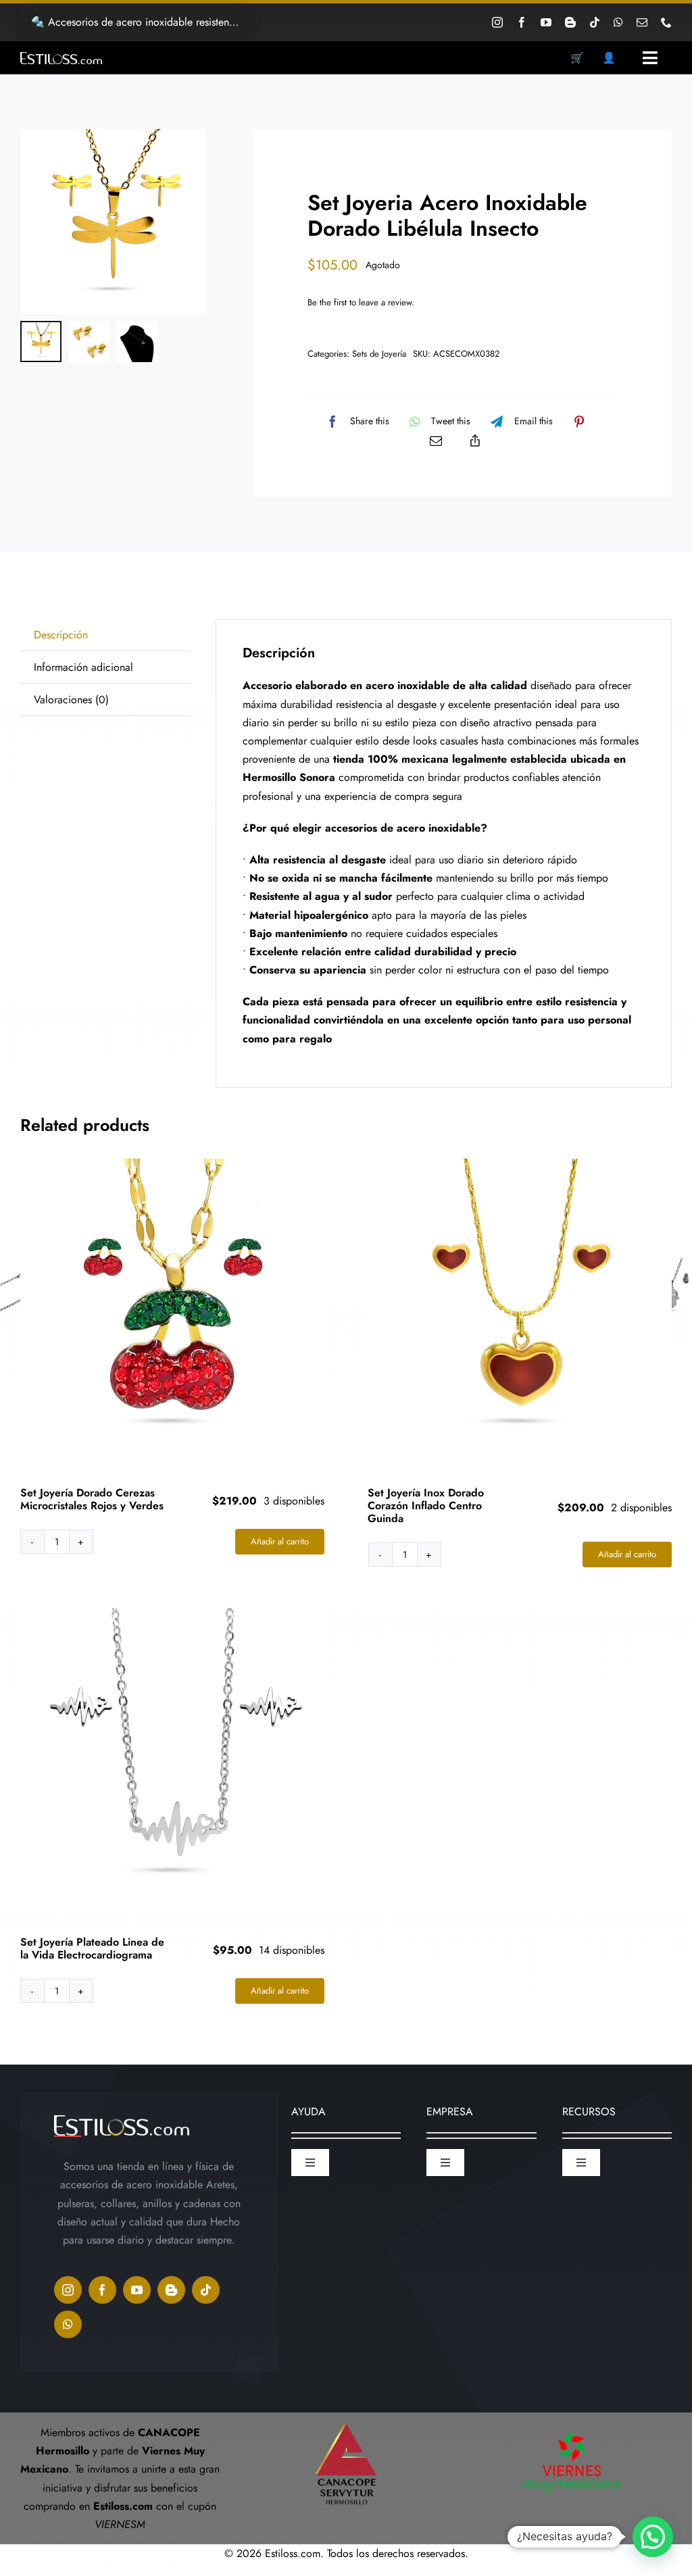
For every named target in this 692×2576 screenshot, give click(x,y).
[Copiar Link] (475, 440)
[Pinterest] (579, 422)
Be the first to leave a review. (361, 302)
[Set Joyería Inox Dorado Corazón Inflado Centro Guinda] (520, 1311)
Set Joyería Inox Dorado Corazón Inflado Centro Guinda (426, 1506)
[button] (653, 2537)
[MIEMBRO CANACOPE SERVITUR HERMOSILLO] (346, 2418)
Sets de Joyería (379, 354)
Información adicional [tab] (83, 667)
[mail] (642, 22)
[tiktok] (595, 22)
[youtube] (546, 22)
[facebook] (522, 22)
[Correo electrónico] (436, 440)
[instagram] (497, 22)
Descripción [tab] (61, 635)
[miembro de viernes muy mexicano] (572, 2428)
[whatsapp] (618, 22)
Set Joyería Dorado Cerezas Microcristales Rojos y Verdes (92, 1499)
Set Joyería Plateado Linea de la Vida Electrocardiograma (92, 1948)
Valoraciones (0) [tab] (71, 700)
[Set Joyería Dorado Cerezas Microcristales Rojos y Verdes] (172, 1311)
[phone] (666, 22)
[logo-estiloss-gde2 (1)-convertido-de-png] (61, 57)
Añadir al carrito (280, 1541)
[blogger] (570, 22)
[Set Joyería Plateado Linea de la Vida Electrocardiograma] (172, 1760)
